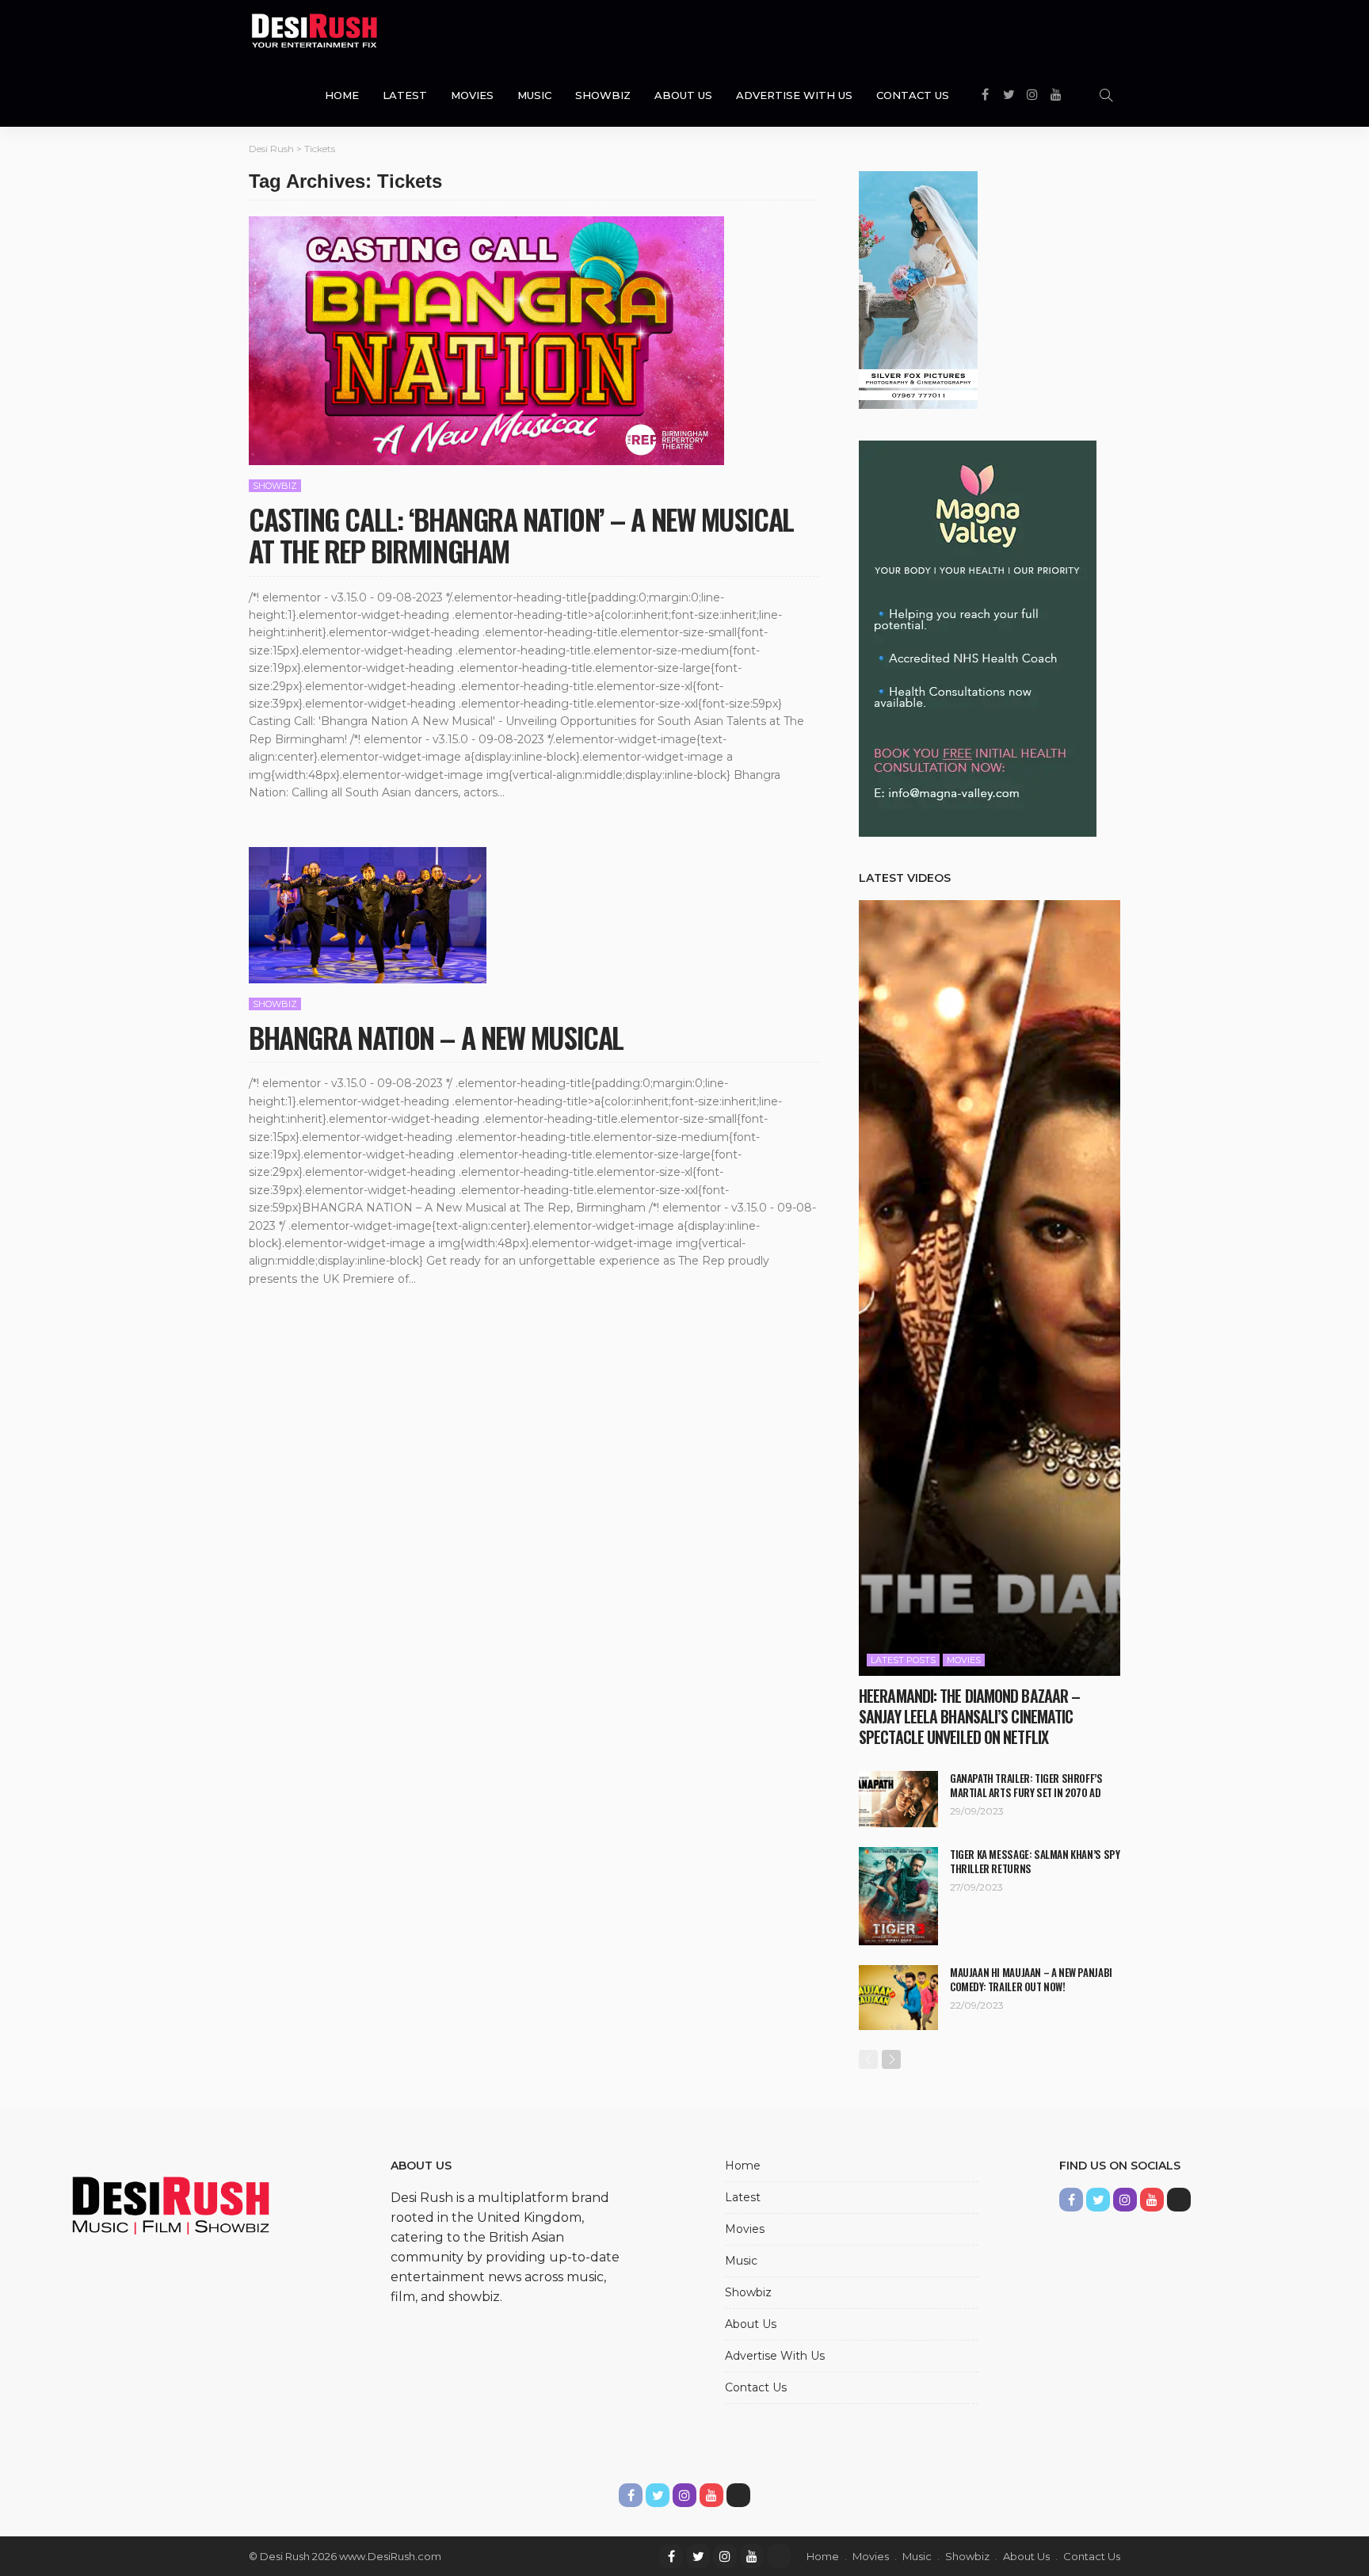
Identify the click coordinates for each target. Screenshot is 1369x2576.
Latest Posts (903, 1660)
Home (342, 95)
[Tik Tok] (779, 2556)
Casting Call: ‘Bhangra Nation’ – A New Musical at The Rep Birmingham (521, 534)
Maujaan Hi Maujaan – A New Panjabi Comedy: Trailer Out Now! (1031, 1979)
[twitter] (698, 2556)
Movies (472, 95)
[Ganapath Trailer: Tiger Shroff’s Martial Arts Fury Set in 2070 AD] (898, 1799)
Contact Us (913, 95)
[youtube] (752, 2556)
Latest (405, 95)
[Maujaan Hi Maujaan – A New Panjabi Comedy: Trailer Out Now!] (898, 1998)
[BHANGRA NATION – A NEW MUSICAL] (368, 915)
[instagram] (725, 2556)
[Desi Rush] (315, 32)
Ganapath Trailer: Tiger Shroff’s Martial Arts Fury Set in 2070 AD (1026, 1785)
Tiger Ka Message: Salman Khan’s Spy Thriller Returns (1035, 1861)
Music (534, 95)
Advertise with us (794, 95)
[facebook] (671, 2556)
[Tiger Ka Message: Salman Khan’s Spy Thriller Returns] (898, 1896)
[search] (1106, 95)
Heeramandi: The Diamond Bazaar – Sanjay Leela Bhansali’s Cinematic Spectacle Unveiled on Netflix (969, 1716)
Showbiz (603, 95)
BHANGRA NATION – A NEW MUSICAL (436, 1037)
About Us (683, 95)
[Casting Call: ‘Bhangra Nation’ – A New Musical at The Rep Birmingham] (486, 341)
